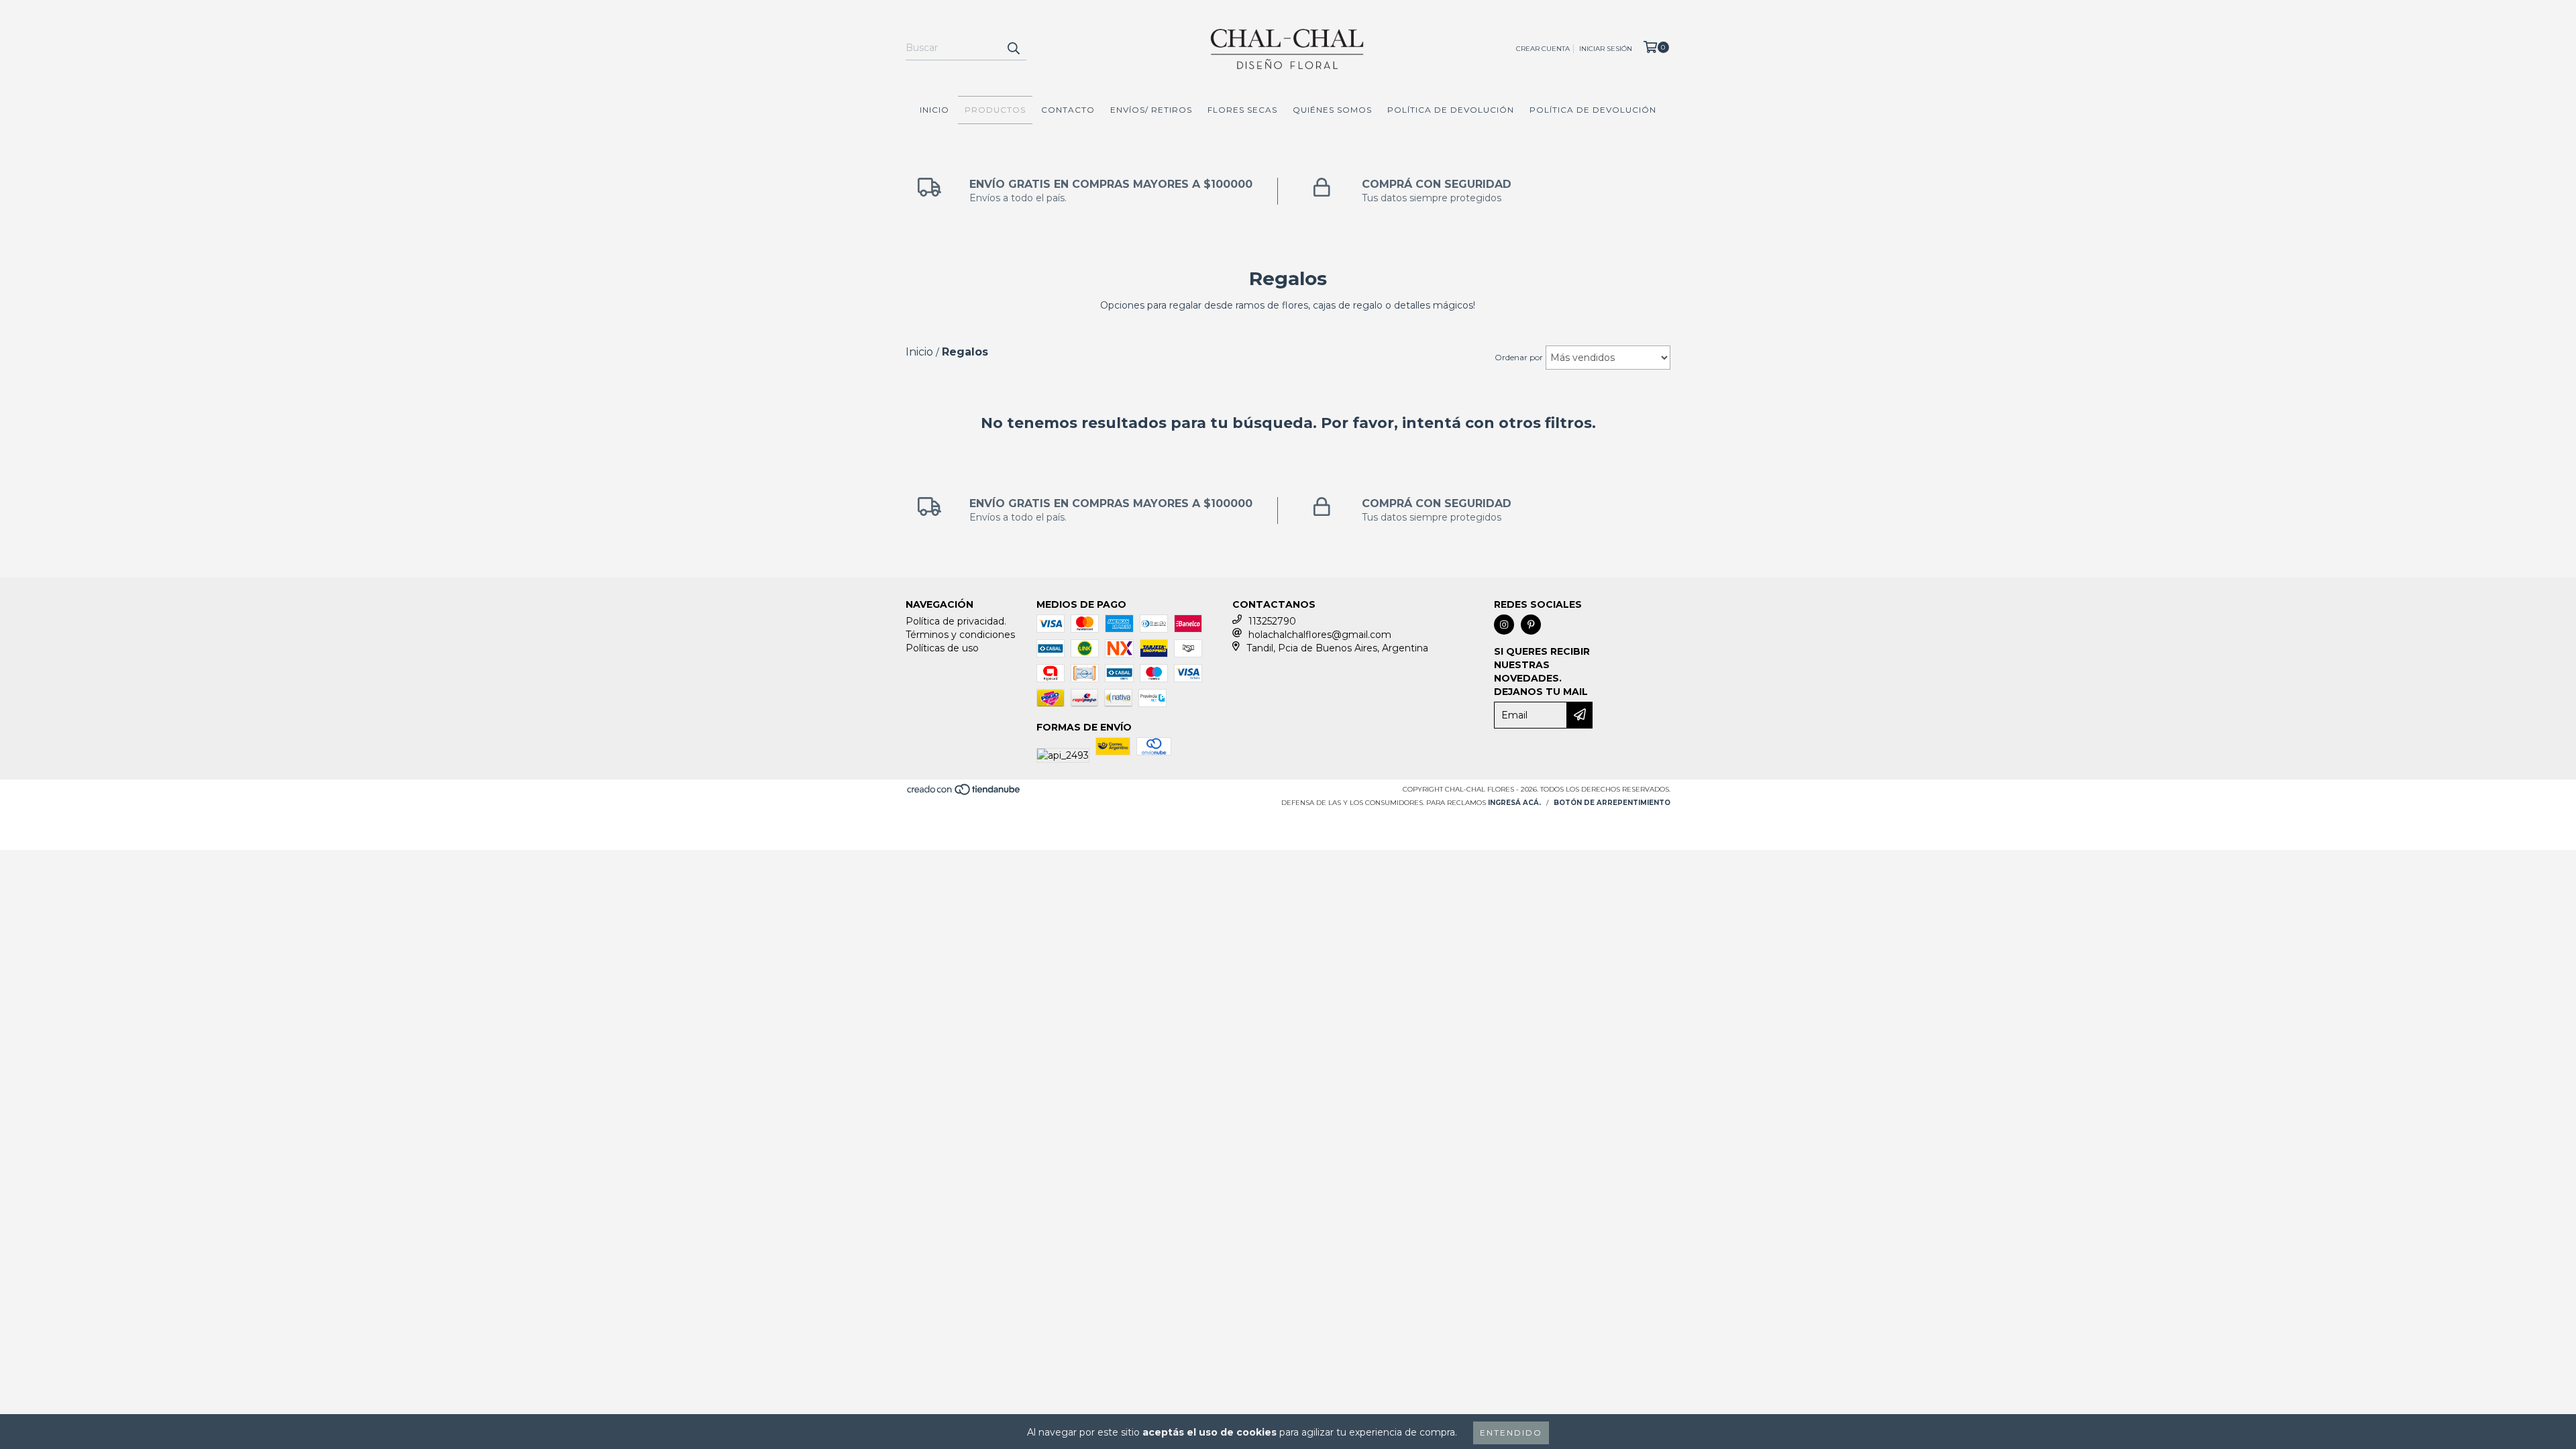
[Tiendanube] (964, 794)
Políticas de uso (942, 648)
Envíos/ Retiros (1151, 110)
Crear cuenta (1543, 49)
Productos (995, 110)
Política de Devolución (1451, 110)
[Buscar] (1013, 48)
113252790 (1272, 621)
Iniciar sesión (1606, 49)
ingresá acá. (1514, 803)
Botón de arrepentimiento (1612, 803)
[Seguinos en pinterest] (1531, 625)
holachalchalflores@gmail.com (1320, 635)
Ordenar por (1519, 357)
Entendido (1511, 1433)
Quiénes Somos (1332, 110)
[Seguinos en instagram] (1504, 625)
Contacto (1068, 110)
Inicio (934, 110)
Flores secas (1242, 110)
